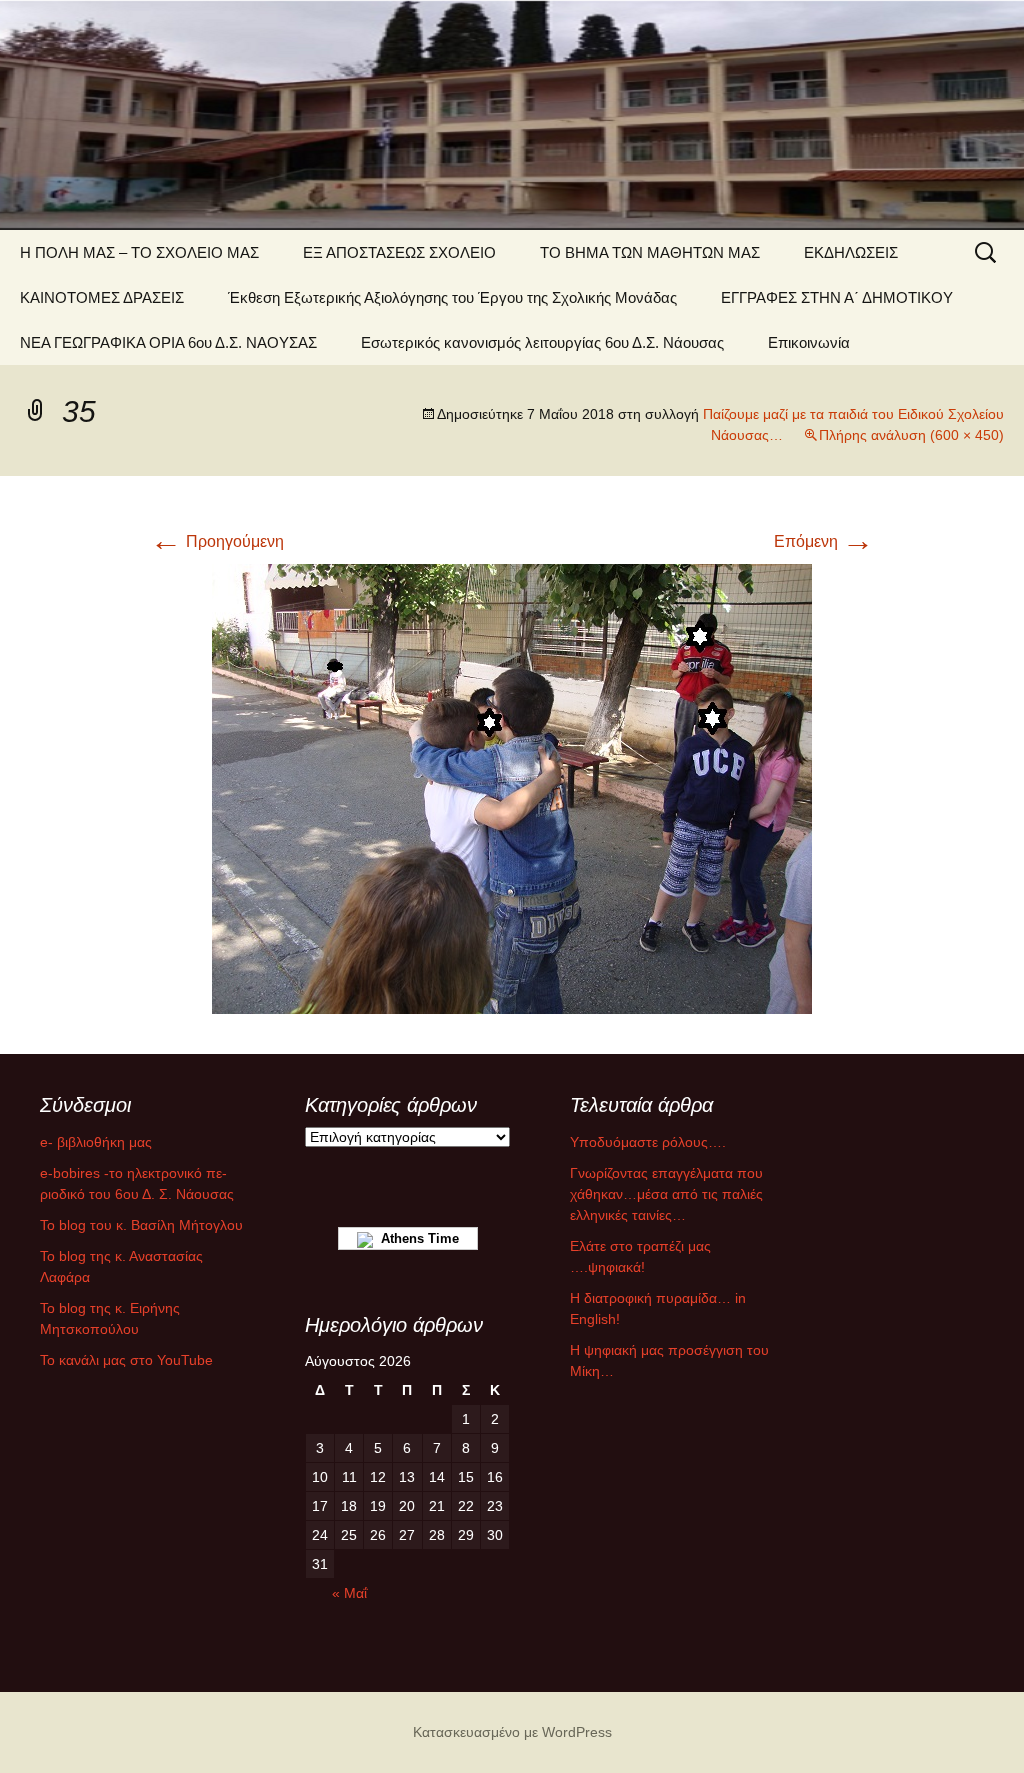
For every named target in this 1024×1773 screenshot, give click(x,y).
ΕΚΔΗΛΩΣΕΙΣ (851, 252)
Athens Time (416, 1238)
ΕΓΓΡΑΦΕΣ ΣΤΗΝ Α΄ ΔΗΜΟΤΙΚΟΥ (837, 297)
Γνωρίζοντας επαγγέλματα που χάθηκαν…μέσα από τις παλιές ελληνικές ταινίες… (666, 1194)
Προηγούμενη (217, 541)
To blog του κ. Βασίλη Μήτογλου (141, 1225)
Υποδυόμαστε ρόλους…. (648, 1142)
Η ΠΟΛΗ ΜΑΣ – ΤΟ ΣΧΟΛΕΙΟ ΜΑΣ (139, 252)
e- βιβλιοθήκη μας (96, 1142)
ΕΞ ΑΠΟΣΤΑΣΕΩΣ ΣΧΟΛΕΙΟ (399, 252)
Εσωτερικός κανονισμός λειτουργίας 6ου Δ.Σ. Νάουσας (542, 342)
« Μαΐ (349, 1593)
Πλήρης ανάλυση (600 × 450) (911, 435)
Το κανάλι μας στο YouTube (126, 1360)
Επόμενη (824, 541)
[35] (512, 787)
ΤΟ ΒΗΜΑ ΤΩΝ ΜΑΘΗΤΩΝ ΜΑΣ (650, 252)
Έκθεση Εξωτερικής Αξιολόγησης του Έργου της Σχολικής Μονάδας (452, 297)
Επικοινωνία (809, 342)
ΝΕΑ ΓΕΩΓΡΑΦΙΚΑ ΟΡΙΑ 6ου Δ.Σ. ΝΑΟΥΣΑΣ (168, 342)
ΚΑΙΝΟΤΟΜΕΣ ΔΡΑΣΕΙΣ (102, 297)
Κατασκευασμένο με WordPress (512, 1732)
